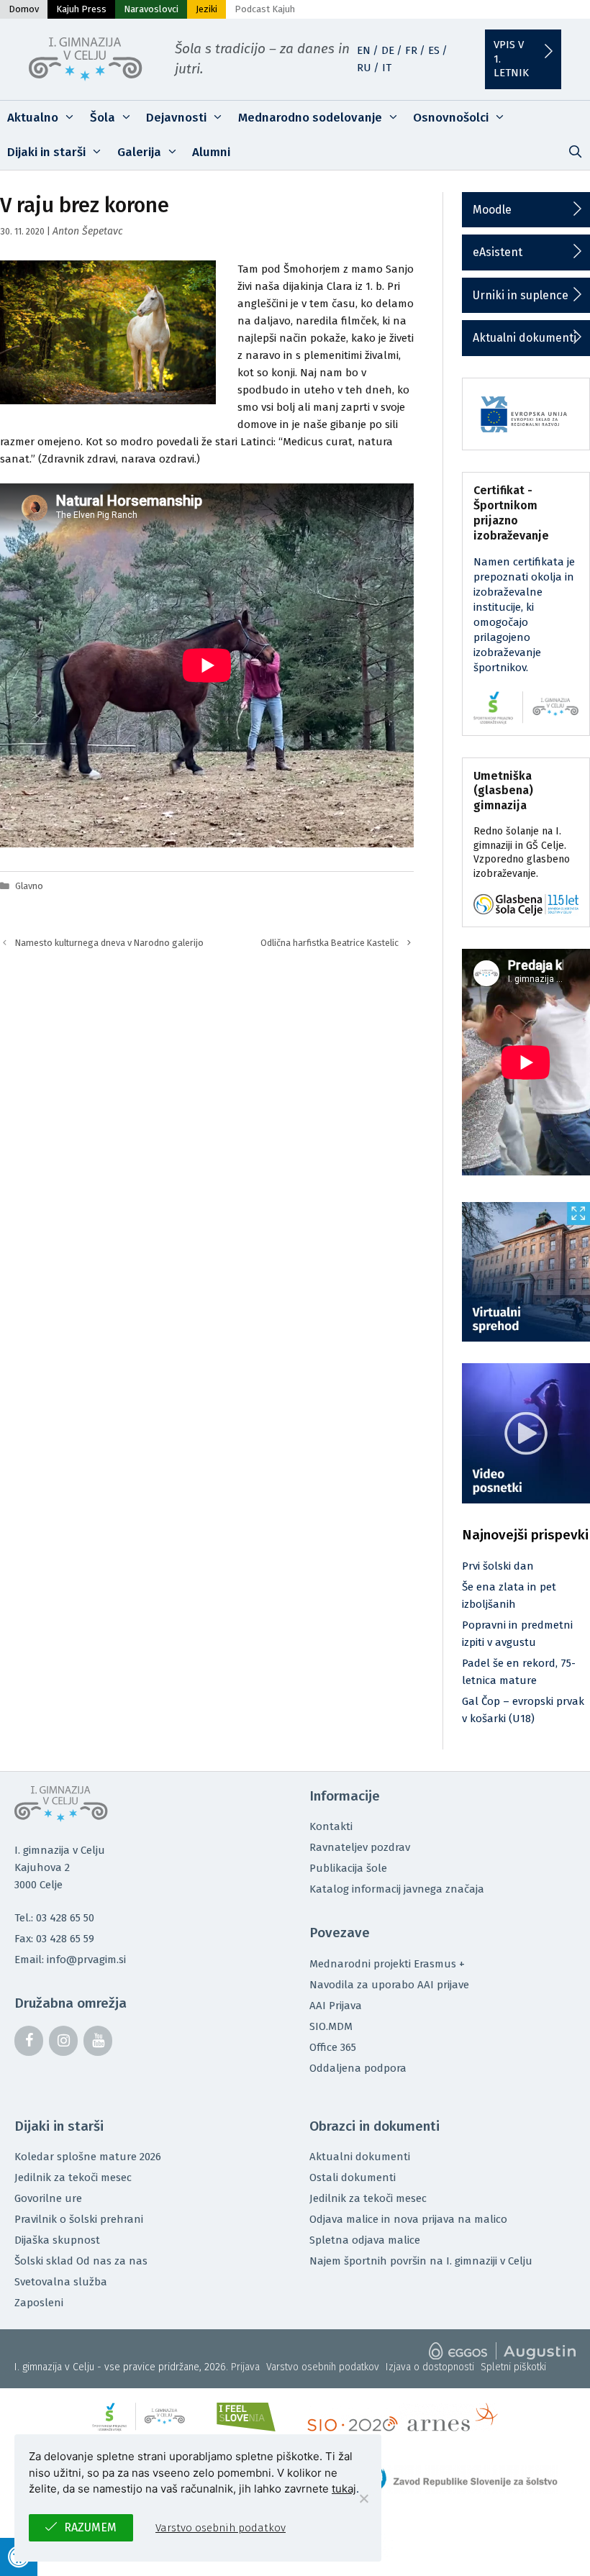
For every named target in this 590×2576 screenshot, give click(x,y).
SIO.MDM (331, 2026)
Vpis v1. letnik (511, 59)
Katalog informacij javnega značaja (397, 1889)
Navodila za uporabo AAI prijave (389, 1985)
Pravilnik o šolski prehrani (79, 2219)
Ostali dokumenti (353, 2177)
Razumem (90, 2527)
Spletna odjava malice (365, 2240)
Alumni (211, 152)
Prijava (245, 2367)
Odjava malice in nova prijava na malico (408, 2219)
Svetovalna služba (61, 2282)
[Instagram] (63, 2041)
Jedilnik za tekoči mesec (73, 2177)
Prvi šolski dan (498, 1566)
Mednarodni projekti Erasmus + (387, 1964)
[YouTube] (98, 2041)
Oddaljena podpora (358, 2068)
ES (434, 50)
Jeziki (206, 9)
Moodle (492, 210)
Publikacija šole (348, 1868)
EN (364, 50)
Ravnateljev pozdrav (360, 1847)
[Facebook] (29, 2041)
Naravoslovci (151, 9)
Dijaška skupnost (57, 2240)
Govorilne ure (48, 2198)
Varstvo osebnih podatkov (323, 2367)
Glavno (29, 886)
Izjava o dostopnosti (430, 2367)
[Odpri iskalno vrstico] (575, 153)
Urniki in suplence (521, 295)
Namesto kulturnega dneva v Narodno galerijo (109, 943)
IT (387, 68)
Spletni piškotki (513, 2367)
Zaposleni (39, 2303)
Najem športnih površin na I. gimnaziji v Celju (421, 2261)
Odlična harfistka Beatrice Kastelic (330, 943)
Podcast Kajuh (265, 9)
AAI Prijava (336, 2006)
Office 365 (333, 2047)
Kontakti (331, 1826)
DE (388, 50)
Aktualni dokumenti (525, 338)
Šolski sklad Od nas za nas (81, 2261)
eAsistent (498, 252)
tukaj (344, 2489)
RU (364, 68)
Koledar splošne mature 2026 (88, 2157)
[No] (363, 2498)
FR (411, 50)
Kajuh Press (81, 9)
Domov (24, 9)
